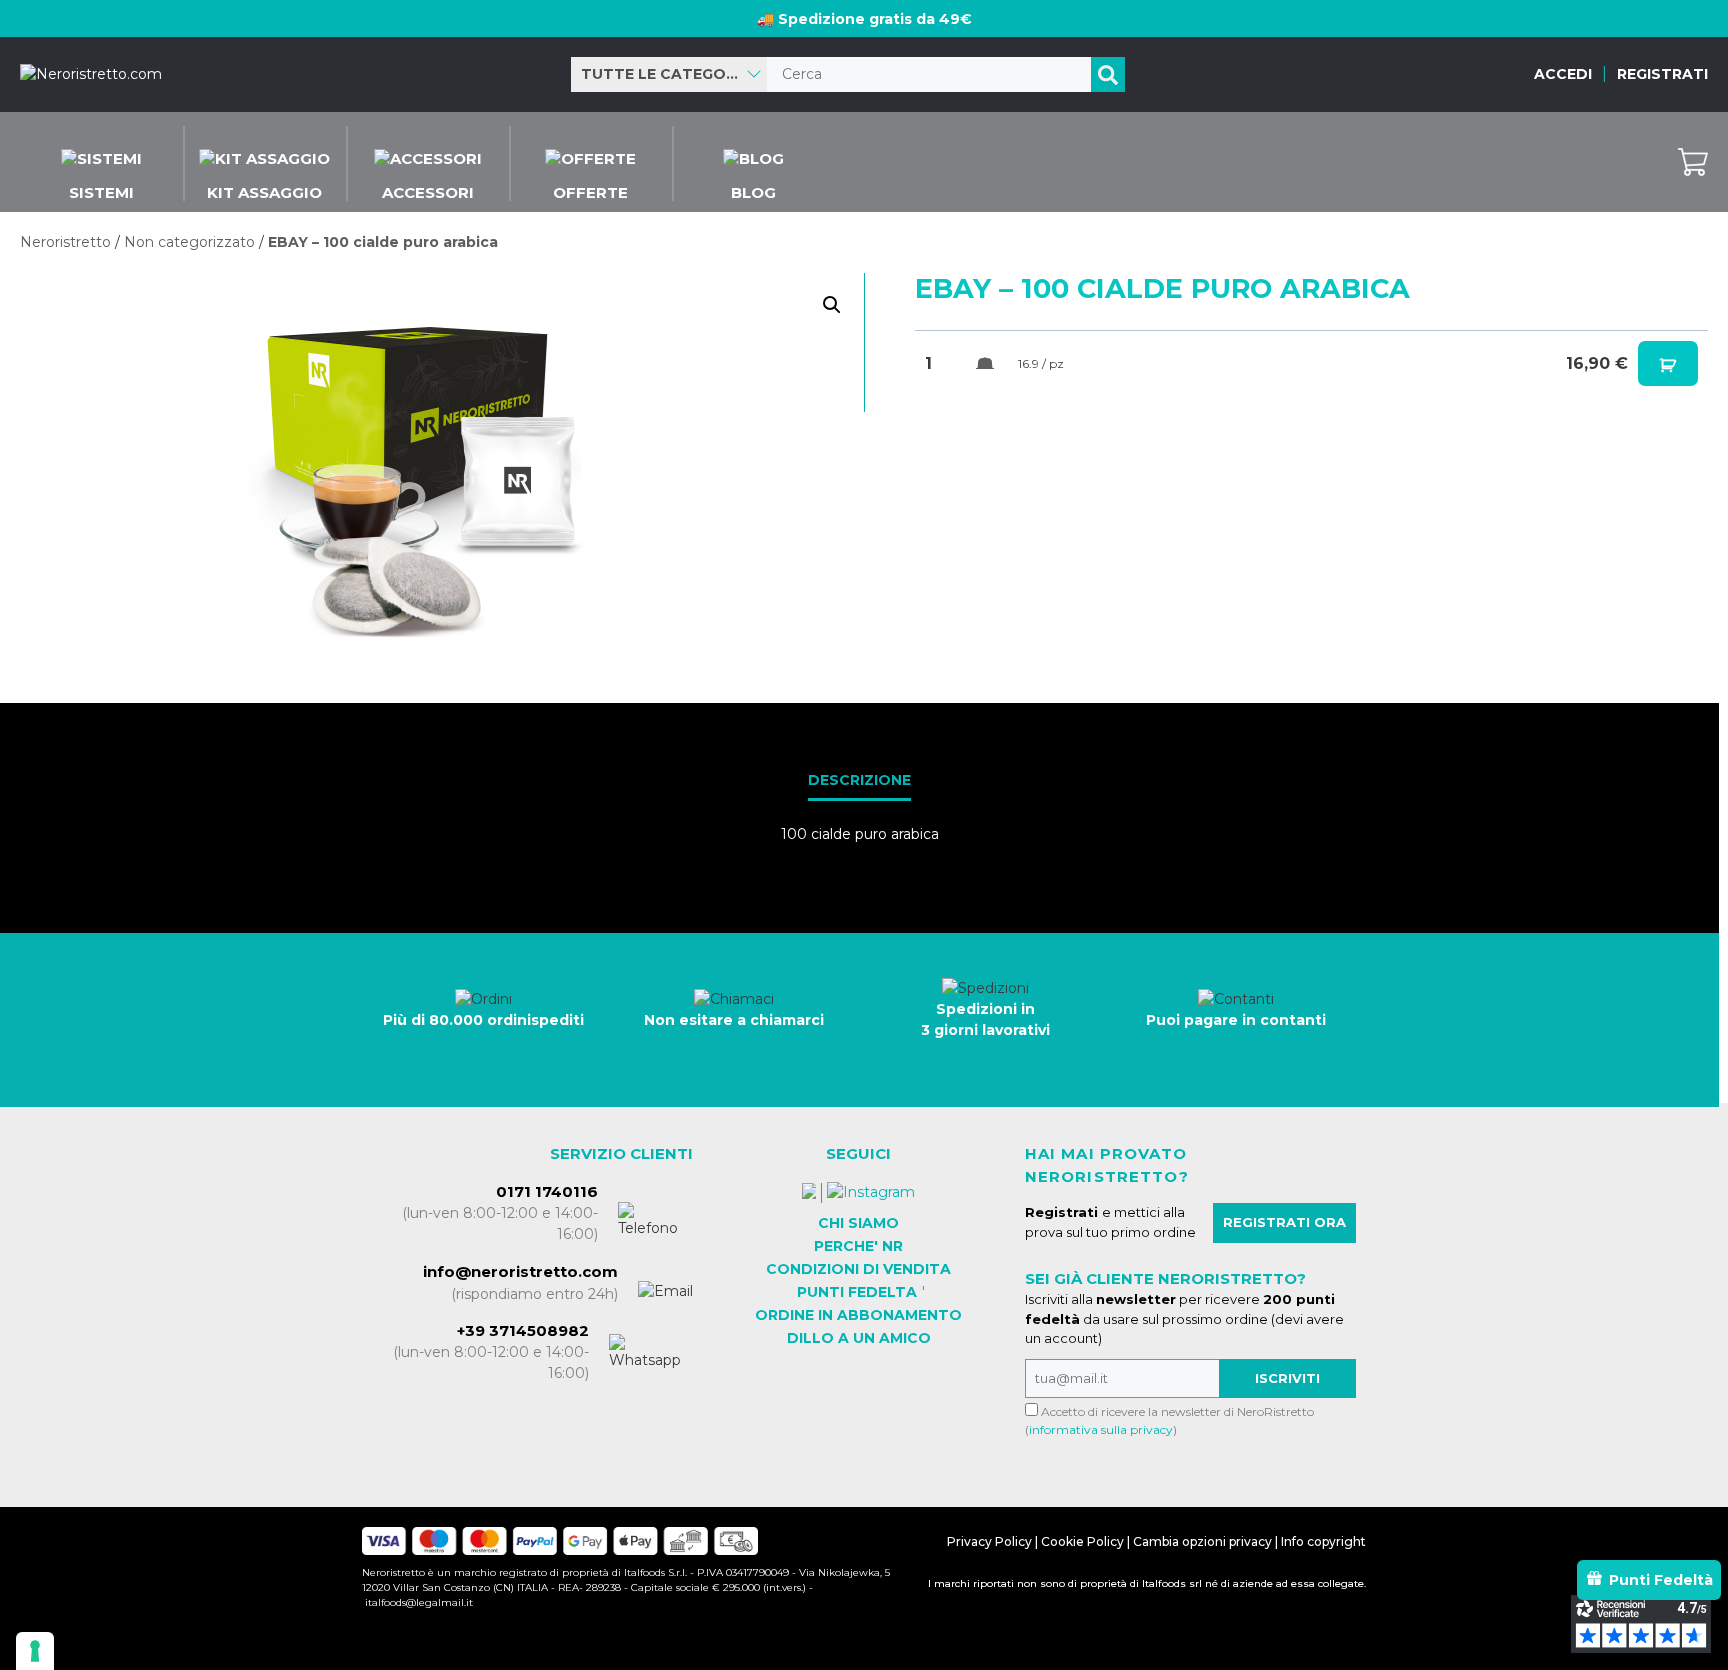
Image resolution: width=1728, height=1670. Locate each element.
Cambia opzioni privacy (1202, 1541)
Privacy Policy (989, 1541)
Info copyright (1323, 1541)
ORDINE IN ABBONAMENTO (858, 1315)
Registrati (1662, 74)
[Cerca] (1108, 74)
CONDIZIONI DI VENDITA (858, 1269)
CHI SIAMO (858, 1223)
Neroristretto (65, 242)
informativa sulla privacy (1101, 1429)
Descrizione (859, 780)
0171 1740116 (547, 1191)
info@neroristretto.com (520, 1271)
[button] (832, 305)
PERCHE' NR (858, 1246)
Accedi (1563, 74)
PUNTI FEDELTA (857, 1292)
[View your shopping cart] (1693, 162)
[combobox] (669, 74)
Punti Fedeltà (1661, 1580)
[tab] (859, 782)
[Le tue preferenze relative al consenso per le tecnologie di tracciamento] (35, 1651)
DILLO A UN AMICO (859, 1338)
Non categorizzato (189, 242)
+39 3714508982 (523, 1330)
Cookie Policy (1082, 1541)
